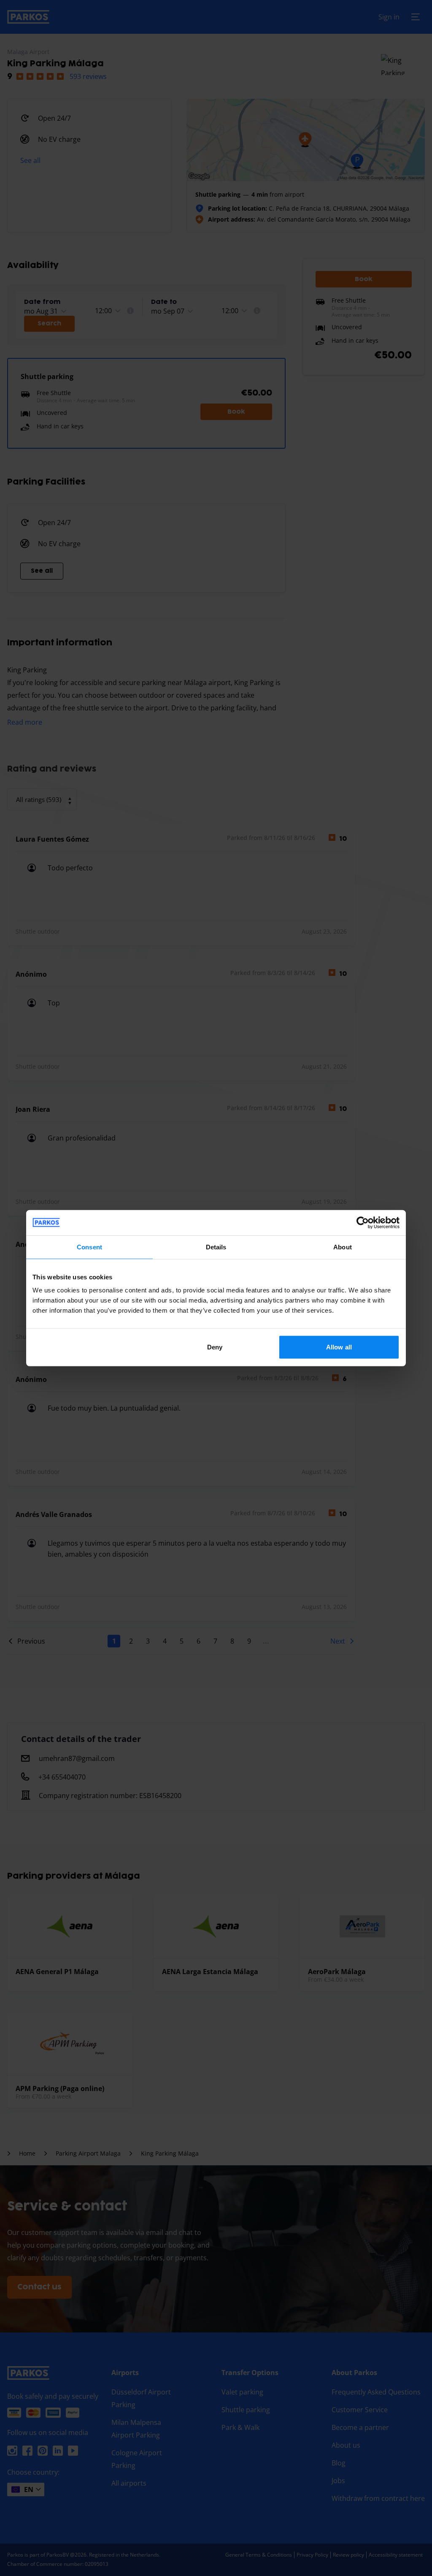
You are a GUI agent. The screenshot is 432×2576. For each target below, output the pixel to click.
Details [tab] (216, 1247)
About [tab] (343, 1247)
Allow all (339, 1347)
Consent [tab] (89, 1247)
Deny (215, 1347)
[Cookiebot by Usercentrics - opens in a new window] (363, 1222)
